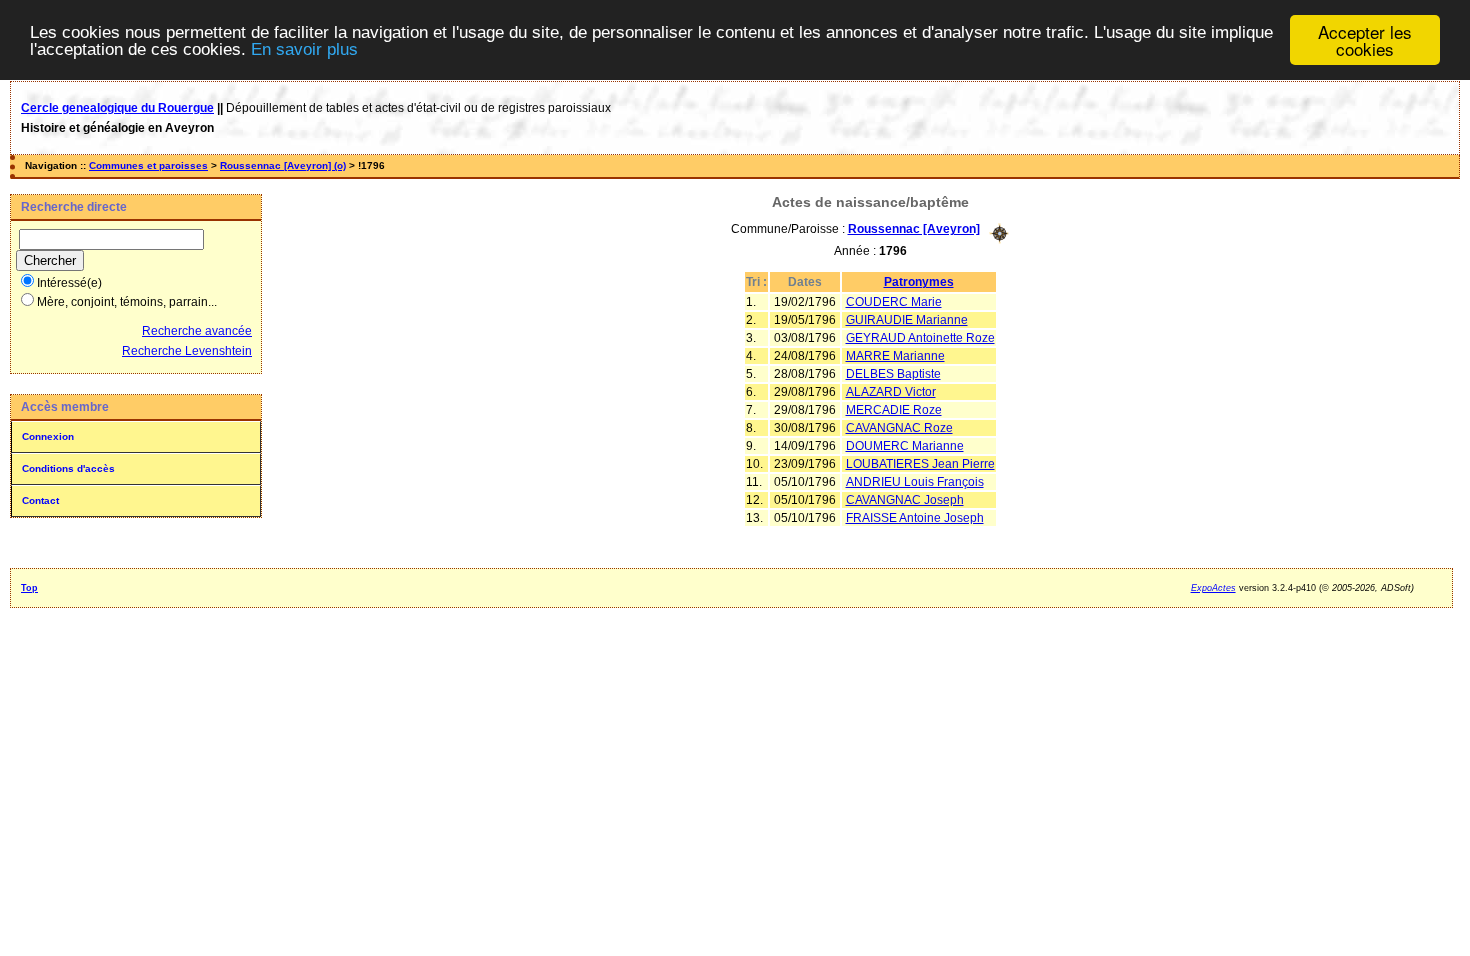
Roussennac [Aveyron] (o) (283, 165)
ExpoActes (1213, 588)
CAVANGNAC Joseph (905, 500)
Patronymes (919, 282)
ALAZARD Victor (891, 392)
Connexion (48, 436)
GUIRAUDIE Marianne (907, 320)
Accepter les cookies (1365, 40)
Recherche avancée (197, 331)
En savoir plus (304, 49)
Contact (40, 500)
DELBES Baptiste (893, 374)
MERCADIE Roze (894, 410)
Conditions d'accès (68, 468)
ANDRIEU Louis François (915, 482)
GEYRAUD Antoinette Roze (920, 338)
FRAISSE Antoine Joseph (915, 518)
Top (29, 588)
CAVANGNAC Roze (899, 428)
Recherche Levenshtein (187, 351)
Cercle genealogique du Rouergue (117, 108)
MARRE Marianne (895, 356)
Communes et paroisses (148, 165)
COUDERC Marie (894, 302)
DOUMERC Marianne (905, 446)
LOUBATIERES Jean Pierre (920, 464)
